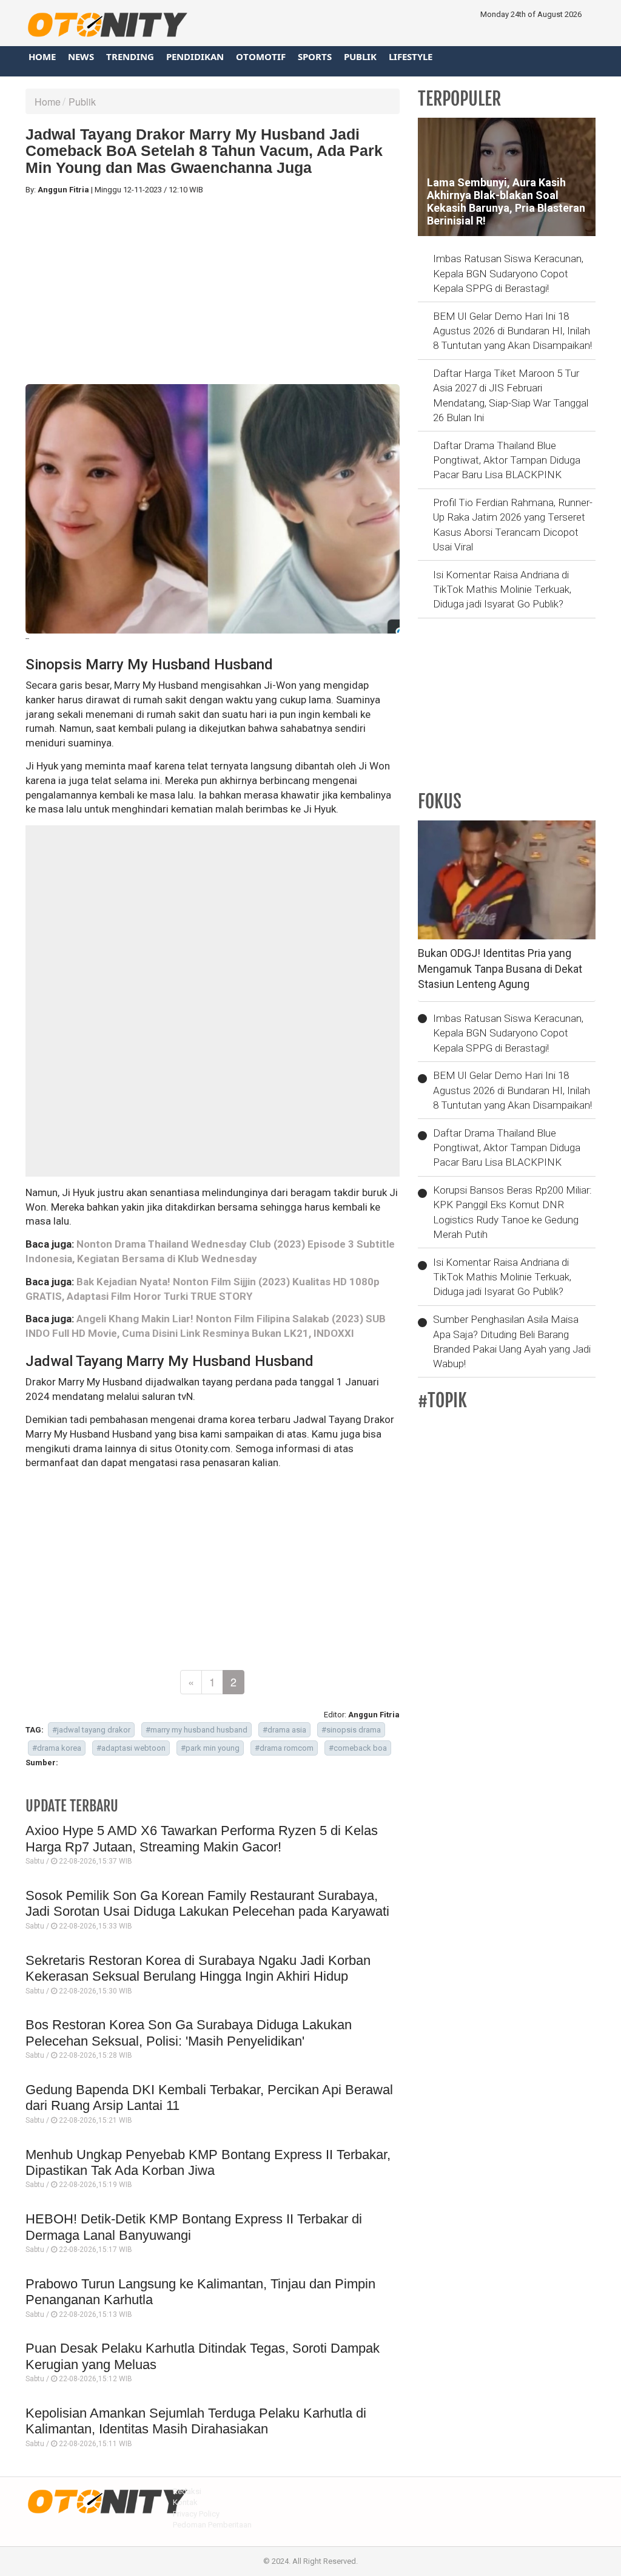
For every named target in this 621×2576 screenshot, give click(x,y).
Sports (315, 56)
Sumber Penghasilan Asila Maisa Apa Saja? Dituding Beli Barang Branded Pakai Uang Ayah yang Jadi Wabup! (512, 1341)
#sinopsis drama (351, 1730)
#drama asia (284, 1730)
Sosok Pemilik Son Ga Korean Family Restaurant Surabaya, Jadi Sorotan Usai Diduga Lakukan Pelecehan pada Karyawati (207, 1903)
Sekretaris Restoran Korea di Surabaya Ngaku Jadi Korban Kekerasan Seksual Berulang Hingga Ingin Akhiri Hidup (198, 1968)
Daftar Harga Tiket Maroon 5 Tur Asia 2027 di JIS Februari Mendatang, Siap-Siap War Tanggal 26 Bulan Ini (511, 395)
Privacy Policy (196, 2514)
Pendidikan (195, 56)
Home (42, 56)
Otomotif (261, 56)
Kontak (185, 2502)
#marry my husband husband (196, 1730)
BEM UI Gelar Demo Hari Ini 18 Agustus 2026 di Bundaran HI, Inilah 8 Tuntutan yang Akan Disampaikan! (512, 331)
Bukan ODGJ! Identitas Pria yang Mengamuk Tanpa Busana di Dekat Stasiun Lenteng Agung (500, 969)
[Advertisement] (213, 290)
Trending (130, 56)
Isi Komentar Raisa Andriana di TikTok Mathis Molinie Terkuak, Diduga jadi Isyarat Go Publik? (502, 590)
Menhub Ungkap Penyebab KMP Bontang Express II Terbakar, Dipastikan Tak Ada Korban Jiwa (208, 2162)
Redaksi (187, 2491)
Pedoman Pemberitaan (212, 2525)
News (81, 56)
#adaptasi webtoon (131, 1748)
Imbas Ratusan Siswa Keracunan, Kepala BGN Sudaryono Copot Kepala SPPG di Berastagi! (508, 273)
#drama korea (57, 1748)
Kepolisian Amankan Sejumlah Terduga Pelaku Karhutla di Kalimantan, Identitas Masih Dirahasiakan (196, 2421)
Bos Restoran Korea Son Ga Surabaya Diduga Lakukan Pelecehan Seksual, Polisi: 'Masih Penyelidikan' (189, 2033)
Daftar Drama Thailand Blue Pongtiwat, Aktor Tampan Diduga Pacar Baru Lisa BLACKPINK (507, 460)
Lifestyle (411, 56)
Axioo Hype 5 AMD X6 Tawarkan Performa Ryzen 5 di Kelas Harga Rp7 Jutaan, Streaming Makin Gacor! (202, 1838)
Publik (360, 56)
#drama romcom (284, 1748)
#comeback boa (358, 1748)
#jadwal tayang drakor (91, 1730)
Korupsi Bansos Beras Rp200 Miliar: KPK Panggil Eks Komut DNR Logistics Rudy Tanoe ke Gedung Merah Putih (512, 1212)
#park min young (210, 1748)
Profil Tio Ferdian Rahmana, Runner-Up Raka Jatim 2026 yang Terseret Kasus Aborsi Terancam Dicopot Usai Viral (513, 525)
